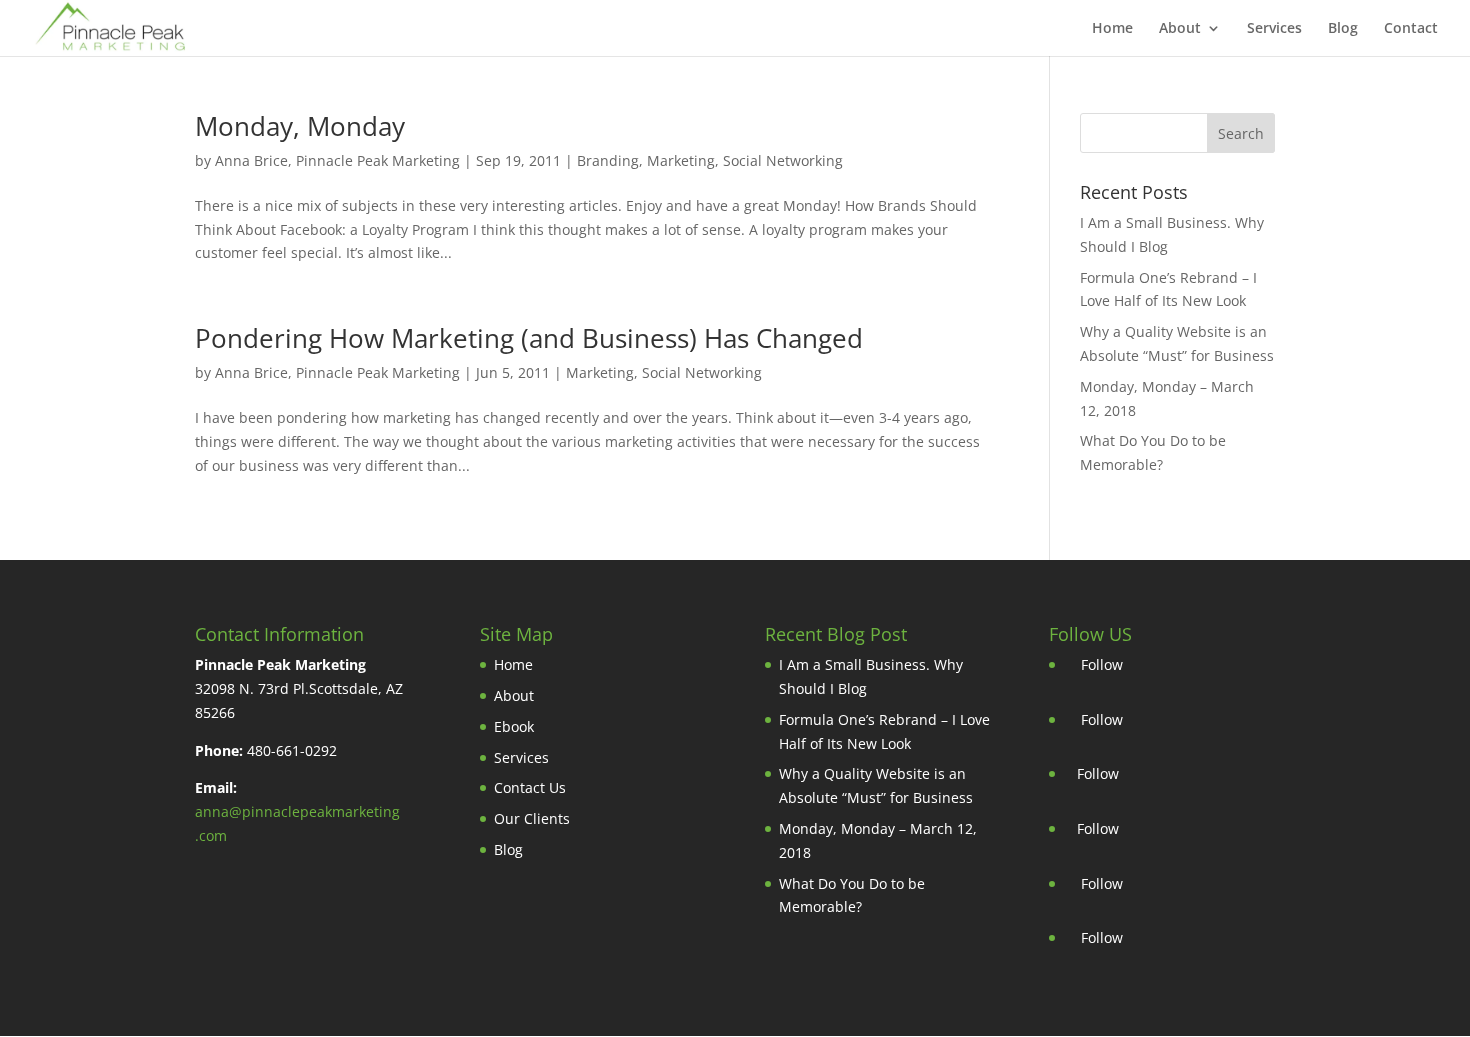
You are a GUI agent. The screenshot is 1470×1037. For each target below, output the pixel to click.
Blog (1343, 29)
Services (1274, 29)
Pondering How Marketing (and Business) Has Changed (529, 338)
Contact (1411, 29)
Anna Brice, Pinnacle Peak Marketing (337, 160)
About (1180, 29)
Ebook (514, 726)
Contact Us (530, 787)
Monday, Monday (300, 126)
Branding (608, 160)
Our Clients (532, 818)
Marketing (681, 160)
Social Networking (783, 160)
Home (1112, 29)
